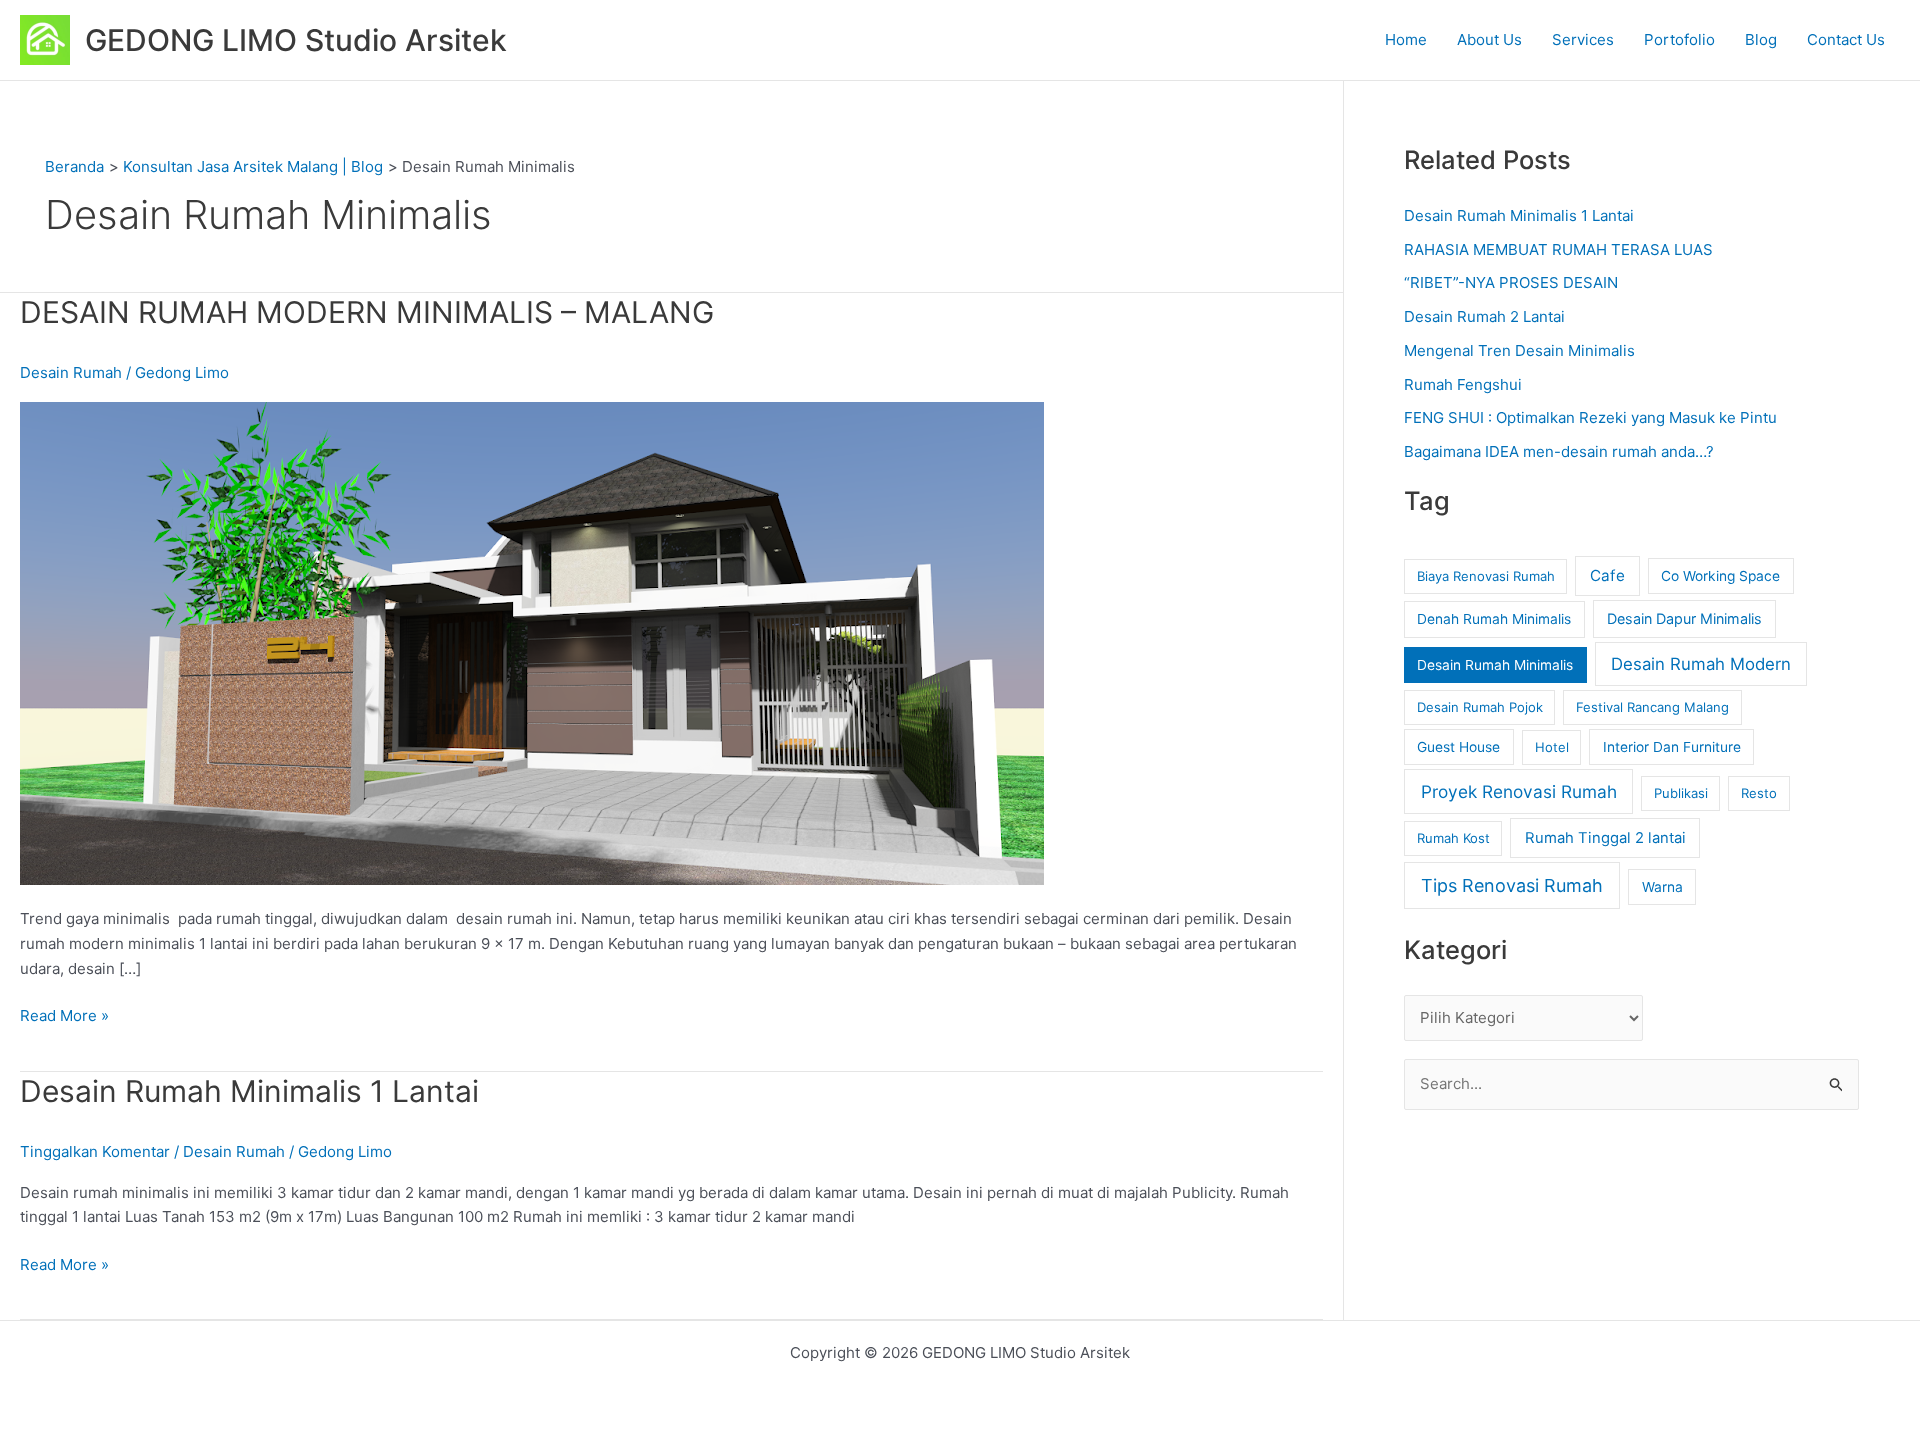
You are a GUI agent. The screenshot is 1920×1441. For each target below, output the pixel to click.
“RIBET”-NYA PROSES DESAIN (1511, 282)
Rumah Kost (1453, 838)
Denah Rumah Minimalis (1494, 619)
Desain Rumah (71, 372)
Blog (1761, 39)
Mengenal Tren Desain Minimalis (1519, 350)
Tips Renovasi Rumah (1512, 885)
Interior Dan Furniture (1672, 747)
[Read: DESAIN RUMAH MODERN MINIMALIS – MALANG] (532, 641)
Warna (1662, 887)
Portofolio (1679, 39)
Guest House (1458, 747)
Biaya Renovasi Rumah (1486, 576)
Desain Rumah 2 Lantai (1484, 316)
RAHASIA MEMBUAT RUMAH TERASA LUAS (1558, 249)
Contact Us (1846, 39)
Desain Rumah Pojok (1480, 707)
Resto (1759, 793)
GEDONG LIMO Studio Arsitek (296, 40)
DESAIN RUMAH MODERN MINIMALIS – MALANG (367, 312)
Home (1406, 39)
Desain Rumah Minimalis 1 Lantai (249, 1091)
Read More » (64, 1014)
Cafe (1607, 575)
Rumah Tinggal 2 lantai (1605, 838)
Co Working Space (1720, 576)
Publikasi (1681, 793)
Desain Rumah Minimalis (1495, 665)
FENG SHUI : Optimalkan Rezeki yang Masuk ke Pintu (1590, 417)
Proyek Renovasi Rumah (1519, 791)
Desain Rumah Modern (1701, 664)
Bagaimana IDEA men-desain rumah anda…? (1559, 451)
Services (1583, 39)
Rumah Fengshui (1463, 384)
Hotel (1552, 747)
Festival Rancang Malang (1652, 707)
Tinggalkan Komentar (95, 1151)
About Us (1489, 39)
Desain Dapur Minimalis (1684, 618)
